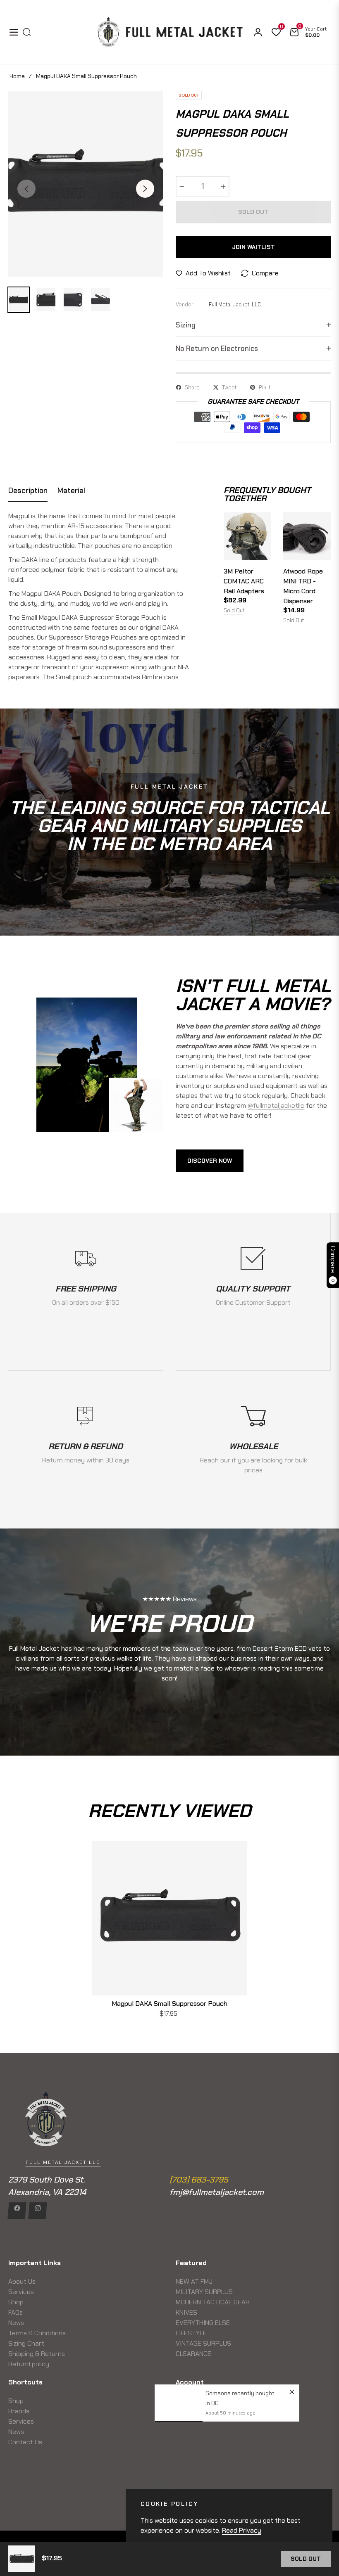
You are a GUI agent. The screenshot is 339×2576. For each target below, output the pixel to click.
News (16, 2323)
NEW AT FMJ (194, 2281)
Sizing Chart (26, 2343)
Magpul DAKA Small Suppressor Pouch (169, 2004)
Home (17, 76)
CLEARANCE (193, 2354)
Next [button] (145, 189)
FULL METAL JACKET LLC (63, 2162)
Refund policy (29, 2364)
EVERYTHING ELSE (203, 2323)
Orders (186, 2401)
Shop (16, 2302)
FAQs (16, 2312)
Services (21, 2292)
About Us (22, 2281)
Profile (185, 2411)
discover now (210, 1161)
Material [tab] (71, 491)
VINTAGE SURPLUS (203, 2343)
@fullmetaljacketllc (276, 1106)
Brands (19, 2411)
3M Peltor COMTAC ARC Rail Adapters (244, 581)
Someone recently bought (240, 2292)
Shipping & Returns (37, 2354)
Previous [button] (26, 189)
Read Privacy (242, 2530)
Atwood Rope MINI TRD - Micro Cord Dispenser (303, 586)
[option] (86, 184)
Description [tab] (28, 491)
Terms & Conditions (37, 2333)
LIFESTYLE (191, 2333)
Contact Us (25, 2442)
